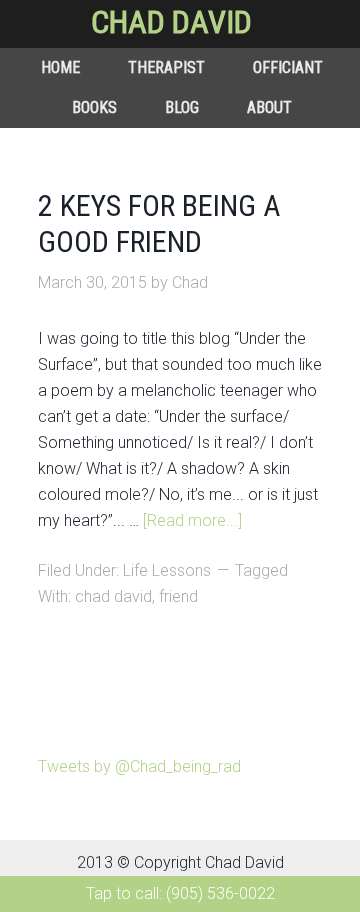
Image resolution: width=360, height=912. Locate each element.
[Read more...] (192, 520)
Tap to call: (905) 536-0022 (180, 893)
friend (178, 596)
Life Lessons (167, 570)
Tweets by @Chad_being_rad (139, 766)
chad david (113, 596)
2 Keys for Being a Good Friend (159, 223)
